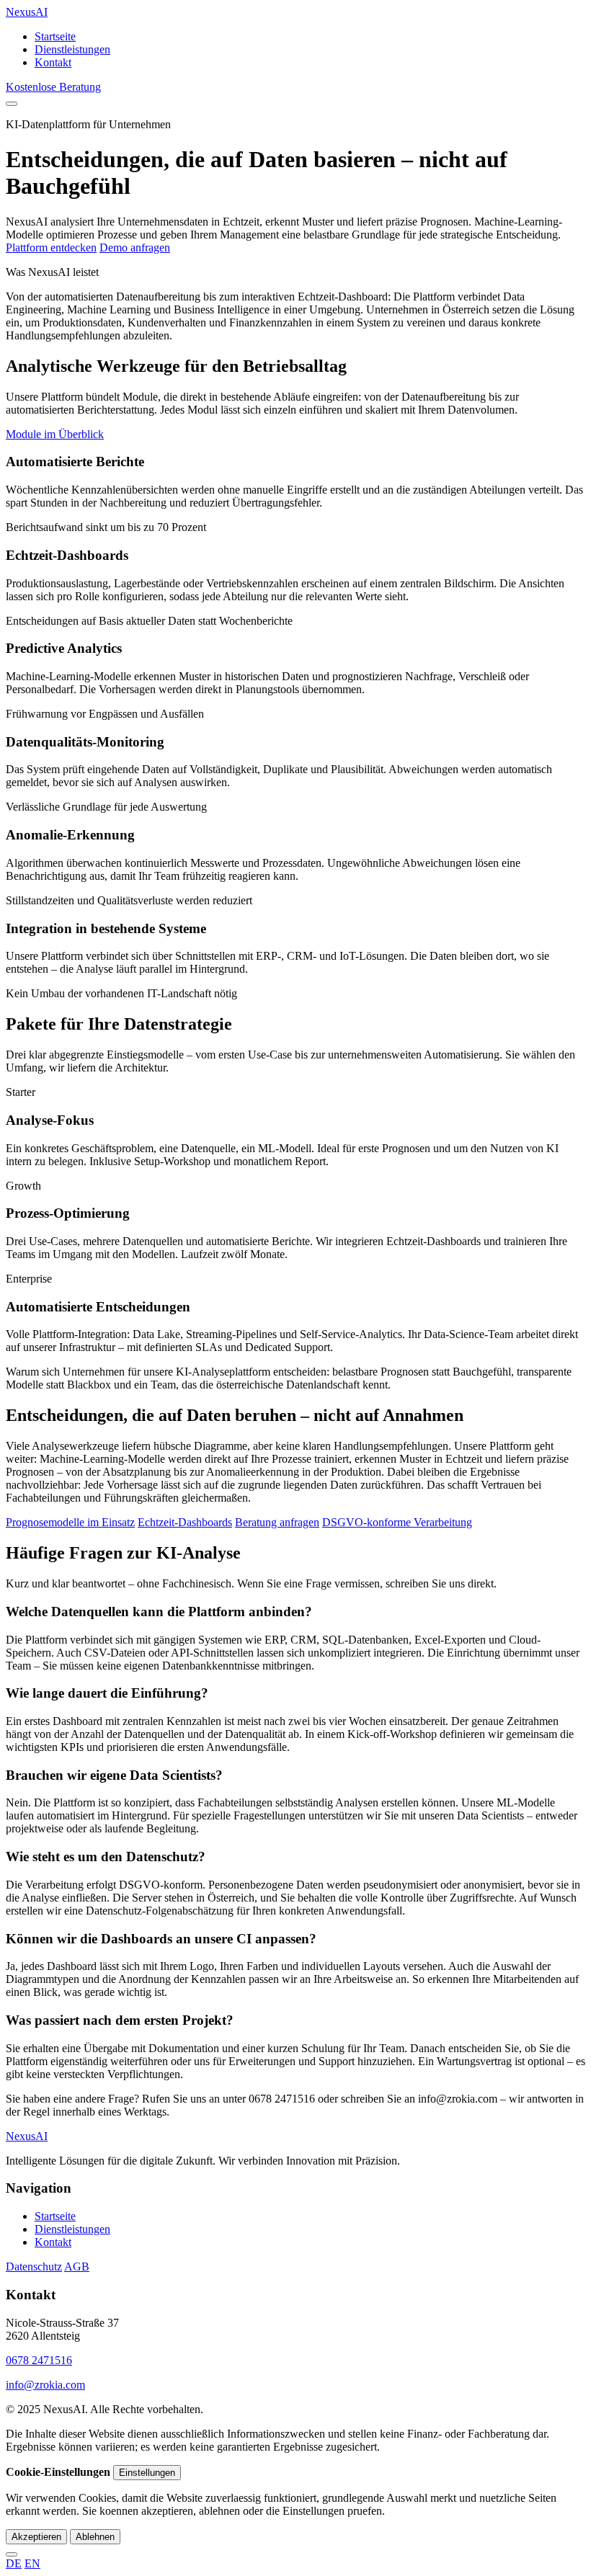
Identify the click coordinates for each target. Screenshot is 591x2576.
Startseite (55, 36)
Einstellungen (147, 2473)
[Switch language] (12, 2554)
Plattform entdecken (51, 248)
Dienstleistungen (72, 49)
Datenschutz (34, 2267)
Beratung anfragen (277, 1522)
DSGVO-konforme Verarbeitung (397, 1522)
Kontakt (53, 62)
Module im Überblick (55, 434)
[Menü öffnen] (12, 104)
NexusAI (27, 12)
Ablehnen (95, 2537)
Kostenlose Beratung (53, 87)
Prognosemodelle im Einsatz (70, 1522)
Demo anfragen (135, 248)
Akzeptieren (36, 2537)
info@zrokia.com (45, 2385)
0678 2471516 (39, 2360)
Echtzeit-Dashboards (185, 1522)
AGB (77, 2267)
